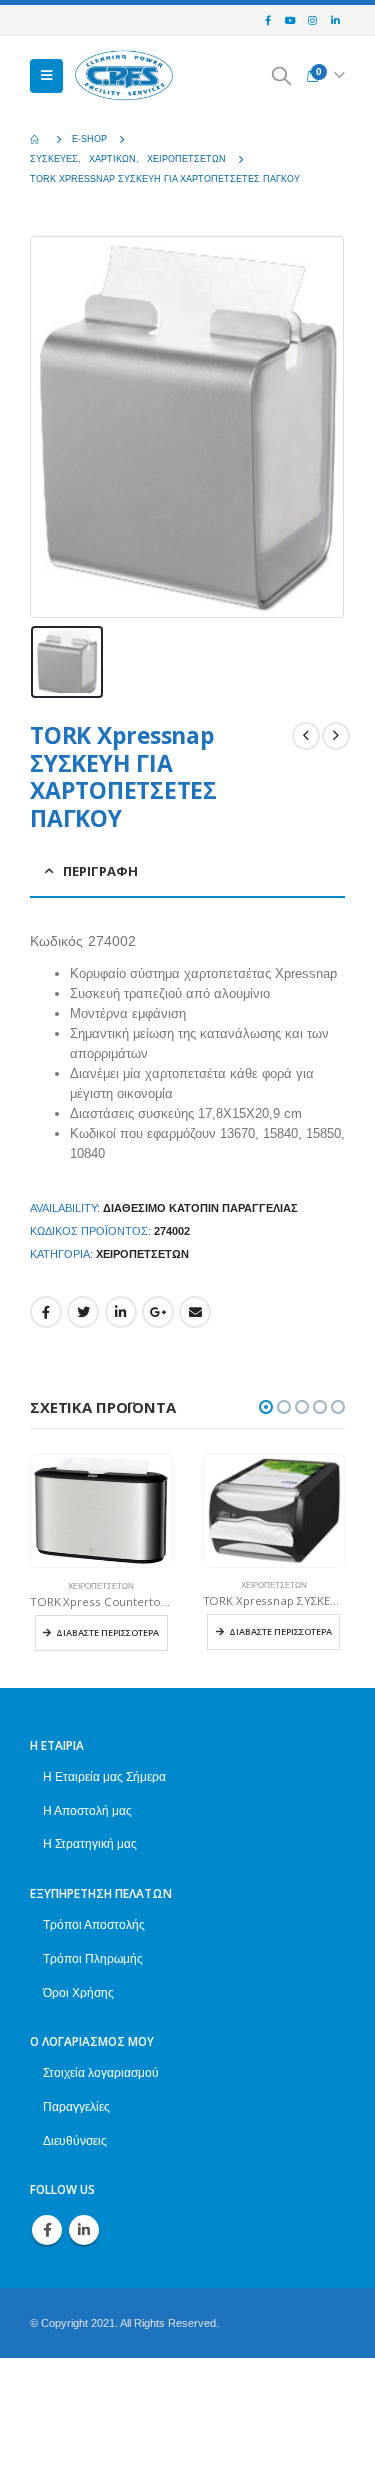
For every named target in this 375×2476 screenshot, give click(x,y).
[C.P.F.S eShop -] (124, 76)
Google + (158, 1312)
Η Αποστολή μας (87, 1810)
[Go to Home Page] (37, 139)
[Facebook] (268, 21)
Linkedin (84, 2230)
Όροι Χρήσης (78, 1992)
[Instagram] (313, 21)
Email (195, 1312)
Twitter (83, 1312)
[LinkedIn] (335, 21)
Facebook (46, 1312)
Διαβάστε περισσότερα (107, 1632)
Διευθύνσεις (75, 2140)
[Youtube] (290, 21)
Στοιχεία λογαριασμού (101, 2072)
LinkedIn (121, 1312)
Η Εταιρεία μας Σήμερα (104, 1776)
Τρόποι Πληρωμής (93, 1958)
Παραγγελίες (76, 2106)
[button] (266, 1407)
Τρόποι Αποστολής (94, 1924)
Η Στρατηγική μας (90, 1843)
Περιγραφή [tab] (100, 871)
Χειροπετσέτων (142, 1254)
